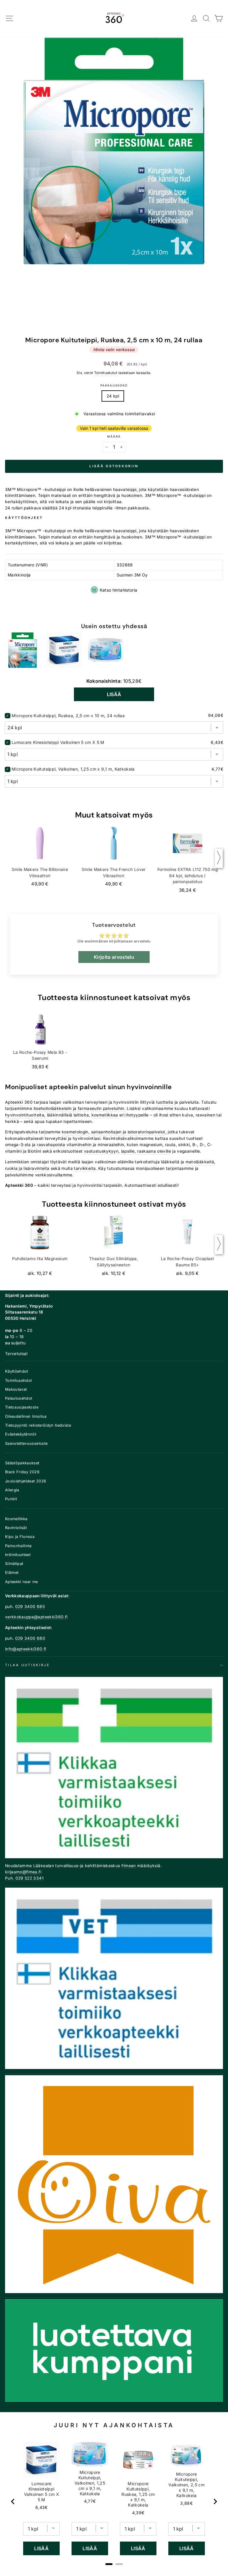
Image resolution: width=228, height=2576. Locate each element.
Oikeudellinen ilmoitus (26, 1416)
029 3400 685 (30, 1607)
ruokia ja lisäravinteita (27, 1168)
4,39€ (138, 2513)
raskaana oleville (154, 1151)
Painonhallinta (18, 1546)
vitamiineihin (79, 1145)
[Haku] (206, 19)
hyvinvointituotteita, (25, 1115)
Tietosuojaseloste (22, 1407)
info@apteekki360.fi (26, 1649)
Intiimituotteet (18, 1555)
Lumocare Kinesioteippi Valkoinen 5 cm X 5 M (58, 742)
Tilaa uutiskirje (27, 1665)
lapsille (128, 1151)
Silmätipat (14, 1564)
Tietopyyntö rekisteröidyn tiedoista (38, 1425)
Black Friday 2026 (22, 1472)
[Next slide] (215, 2501)
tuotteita (165, 1102)
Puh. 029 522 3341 (24, 1878)
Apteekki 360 (19, 1102)
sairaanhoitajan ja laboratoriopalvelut (128, 1132)
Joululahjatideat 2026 (26, 1481)
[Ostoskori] (219, 19)
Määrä (114, 437)
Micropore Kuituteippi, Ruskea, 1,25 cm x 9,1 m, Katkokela (138, 2494)
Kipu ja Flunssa (20, 1537)
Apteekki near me (22, 1582)
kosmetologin (75, 1132)
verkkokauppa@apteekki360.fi (36, 1617)
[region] (114, 2501)
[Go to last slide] (13, 2501)
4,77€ (90, 2501)
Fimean (129, 1866)
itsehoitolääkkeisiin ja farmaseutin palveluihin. (80, 1108)
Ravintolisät (16, 1528)
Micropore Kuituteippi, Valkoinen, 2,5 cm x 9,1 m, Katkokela (186, 2485)
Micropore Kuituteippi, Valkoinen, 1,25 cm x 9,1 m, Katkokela (73, 769)
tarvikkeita (85, 1168)
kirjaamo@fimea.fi (23, 1872)
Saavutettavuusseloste (26, 1443)
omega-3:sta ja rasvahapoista (35, 1145)
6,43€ (42, 2507)
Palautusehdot (19, 1398)
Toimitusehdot (19, 1380)
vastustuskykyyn (101, 1151)
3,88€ (186, 2503)
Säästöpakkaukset (22, 1463)
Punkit (11, 1499)
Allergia (12, 1490)
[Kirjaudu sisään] (194, 19)
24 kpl (113, 396)
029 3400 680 (30, 1638)
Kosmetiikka (16, 1519)
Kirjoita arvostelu (114, 957)
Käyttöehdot (17, 1371)
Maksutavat (16, 1389)
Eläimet (12, 1573)
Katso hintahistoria (119, 590)
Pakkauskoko (114, 385)
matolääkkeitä (200, 1162)
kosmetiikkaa (105, 1115)
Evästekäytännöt (21, 1434)
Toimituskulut (106, 373)
